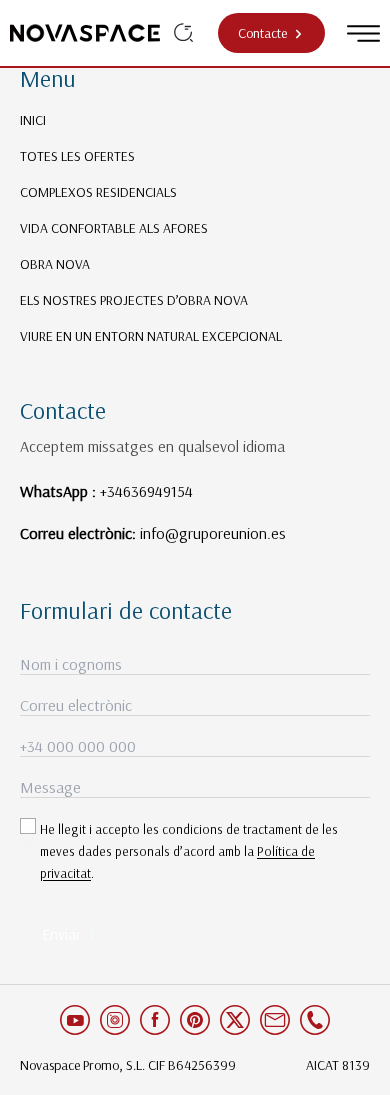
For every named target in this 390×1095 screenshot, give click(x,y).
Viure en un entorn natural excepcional (151, 336)
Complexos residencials (98, 192)
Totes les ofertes (77, 156)
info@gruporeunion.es (213, 533)
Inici (33, 120)
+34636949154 (146, 491)
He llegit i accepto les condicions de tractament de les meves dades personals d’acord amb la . (189, 851)
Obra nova (55, 264)
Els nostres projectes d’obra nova (134, 300)
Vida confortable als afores (114, 228)
